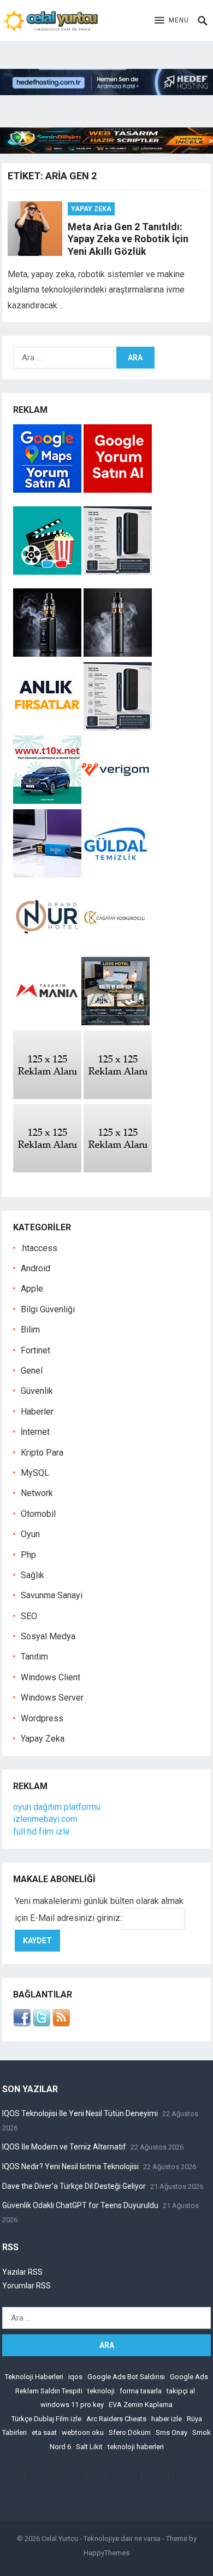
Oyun (30, 1534)
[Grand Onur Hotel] (47, 948)
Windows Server (52, 1698)
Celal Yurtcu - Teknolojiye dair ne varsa (101, 2539)
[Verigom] (116, 801)
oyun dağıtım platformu (57, 1807)
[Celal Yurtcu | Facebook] (22, 2023)
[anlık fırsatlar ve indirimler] (48, 728)
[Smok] (118, 654)
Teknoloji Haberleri (34, 2377)
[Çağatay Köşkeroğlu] (116, 948)
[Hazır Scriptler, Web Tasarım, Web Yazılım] (106, 151)
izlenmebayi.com (45, 1819)
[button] (172, 21)
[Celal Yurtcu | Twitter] (42, 2023)
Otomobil (38, 1514)
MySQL (35, 1473)
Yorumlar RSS (26, 2286)
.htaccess (39, 1248)
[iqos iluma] (118, 572)
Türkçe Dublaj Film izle (46, 2419)
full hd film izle (42, 1832)
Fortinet (35, 1350)
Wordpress (42, 1718)
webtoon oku (83, 2432)
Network (37, 1493)
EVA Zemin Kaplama (141, 2405)
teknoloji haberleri (136, 2447)
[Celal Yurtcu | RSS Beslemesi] (61, 2023)
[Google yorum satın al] (118, 490)
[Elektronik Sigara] (48, 654)
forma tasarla (141, 2391)
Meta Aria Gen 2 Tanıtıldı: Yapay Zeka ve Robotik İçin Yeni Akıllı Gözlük (128, 239)
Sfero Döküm (130, 2432)
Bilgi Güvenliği (48, 1309)
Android (35, 1268)
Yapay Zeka (91, 209)
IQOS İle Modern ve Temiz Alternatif (64, 2147)
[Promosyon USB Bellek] (47, 875)
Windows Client (51, 1677)
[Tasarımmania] (47, 1022)
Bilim (30, 1330)
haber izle (167, 2419)
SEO (29, 1616)
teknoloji (101, 2391)
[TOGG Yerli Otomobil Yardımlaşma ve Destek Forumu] (47, 801)
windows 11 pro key (72, 2405)
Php (28, 1555)
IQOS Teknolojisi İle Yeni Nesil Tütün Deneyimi (80, 2113)
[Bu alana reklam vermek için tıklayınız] (47, 1096)
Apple (32, 1289)
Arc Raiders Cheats (116, 2419)
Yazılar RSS (22, 2272)
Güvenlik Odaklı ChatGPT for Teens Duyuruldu (80, 2205)
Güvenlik (37, 1391)
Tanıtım (34, 1657)
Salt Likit (89, 2447)
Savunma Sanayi (52, 1595)
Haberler (37, 1412)
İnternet (35, 1432)
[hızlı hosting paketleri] (106, 92)
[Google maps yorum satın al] (48, 490)
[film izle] (48, 572)
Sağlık (32, 1575)
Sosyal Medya (48, 1636)
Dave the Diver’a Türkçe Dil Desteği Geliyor (74, 2186)
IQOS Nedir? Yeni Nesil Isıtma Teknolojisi (70, 2166)
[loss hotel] (116, 1022)
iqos (75, 2377)
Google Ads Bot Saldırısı (126, 2377)
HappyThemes (106, 2553)
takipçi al (181, 2391)
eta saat (44, 2432)
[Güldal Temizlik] (116, 875)
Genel (32, 1371)
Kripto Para (42, 1453)
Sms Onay (171, 2432)
